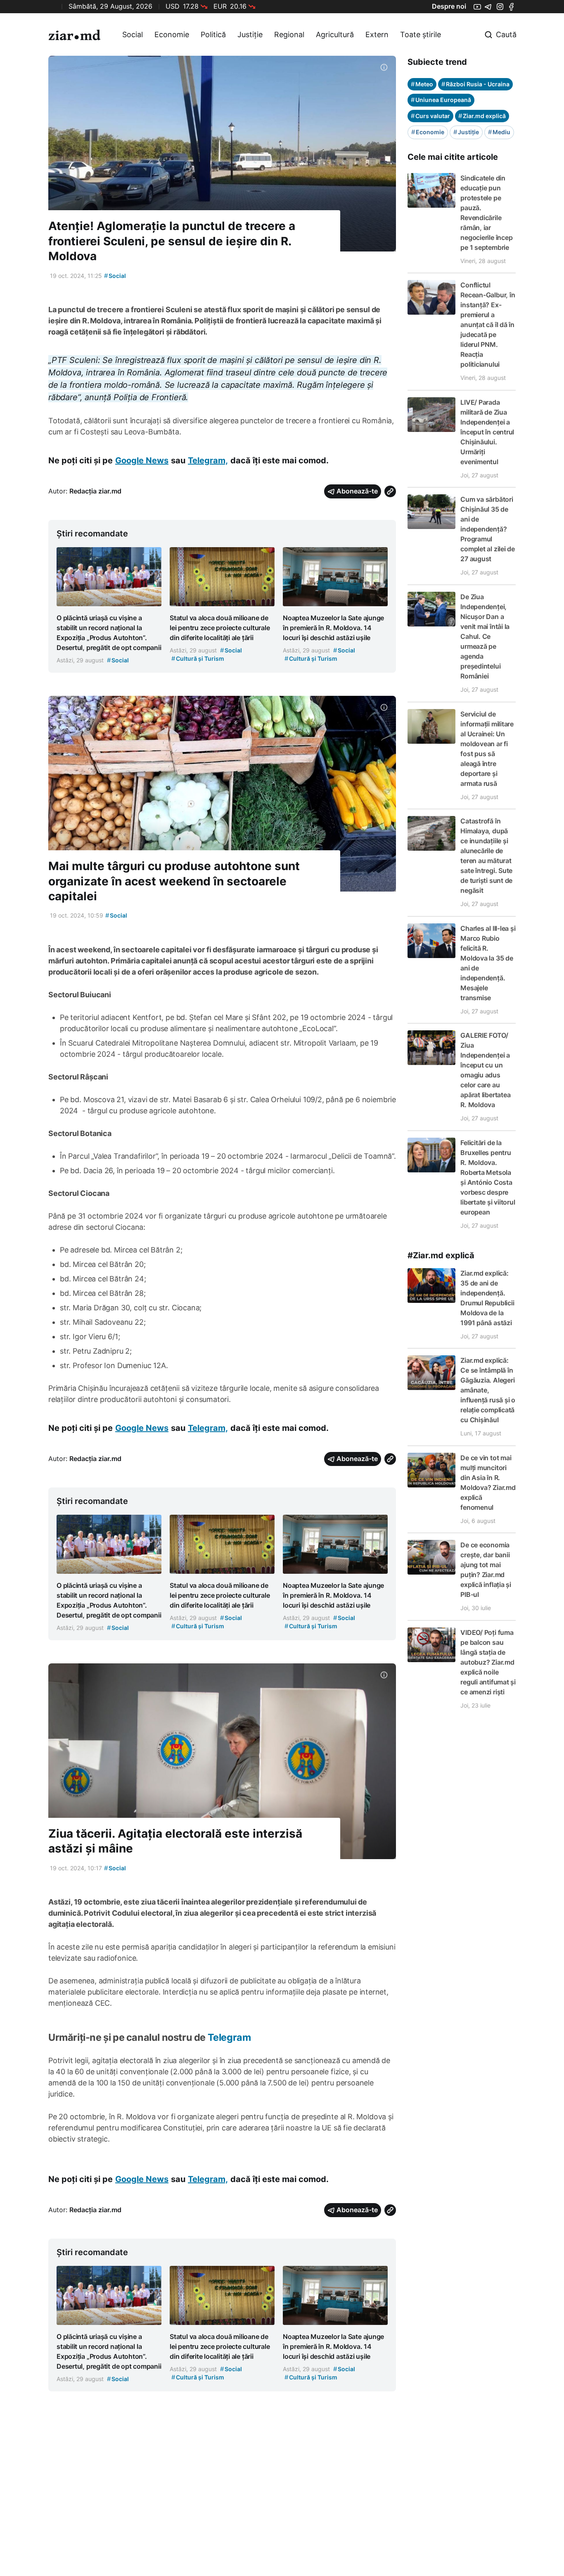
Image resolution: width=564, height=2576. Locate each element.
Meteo (422, 84)
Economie (172, 34)
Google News (142, 460)
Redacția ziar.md (95, 491)
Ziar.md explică (482, 116)
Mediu (499, 132)
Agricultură (335, 34)
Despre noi (449, 6)
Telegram (229, 2037)
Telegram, (208, 460)
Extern (377, 34)
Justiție (250, 34)
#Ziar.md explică (441, 1255)
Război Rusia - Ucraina (475, 84)
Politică (213, 34)
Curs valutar (430, 116)
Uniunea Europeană (441, 100)
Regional (289, 34)
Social (133, 34)
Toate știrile (421, 34)
